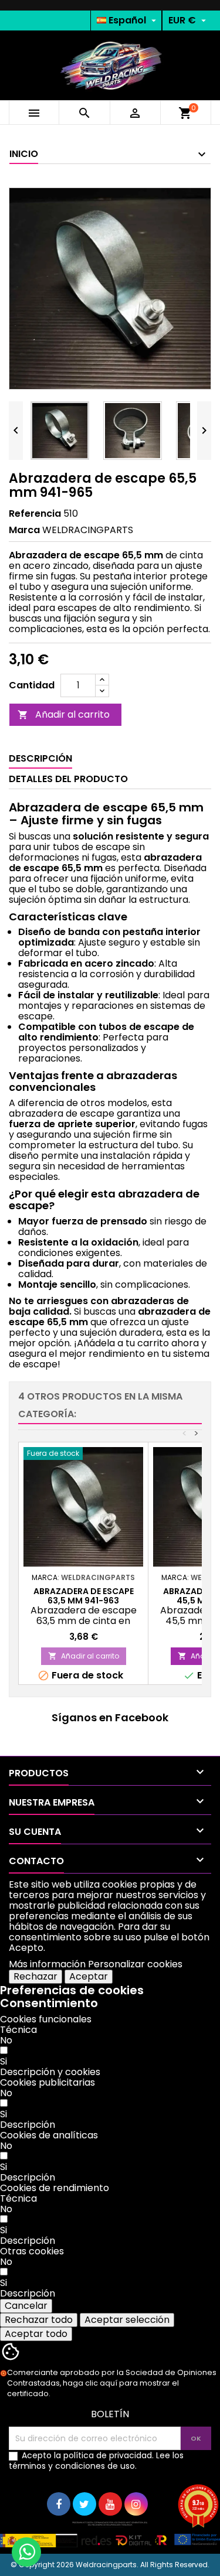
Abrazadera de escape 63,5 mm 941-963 (84, 1596)
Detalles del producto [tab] (68, 779)
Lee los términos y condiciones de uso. (96, 2461)
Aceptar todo (36, 2334)
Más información (47, 1964)
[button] (50, 2072)
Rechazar (35, 1976)
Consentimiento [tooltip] (49, 2003)
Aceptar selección (127, 2320)
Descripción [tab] (40, 758)
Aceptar (89, 1976)
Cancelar (26, 2306)
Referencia (35, 514)
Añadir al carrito (64, 714)
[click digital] (110, 2534)
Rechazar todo (39, 2320)
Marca (24, 530)
